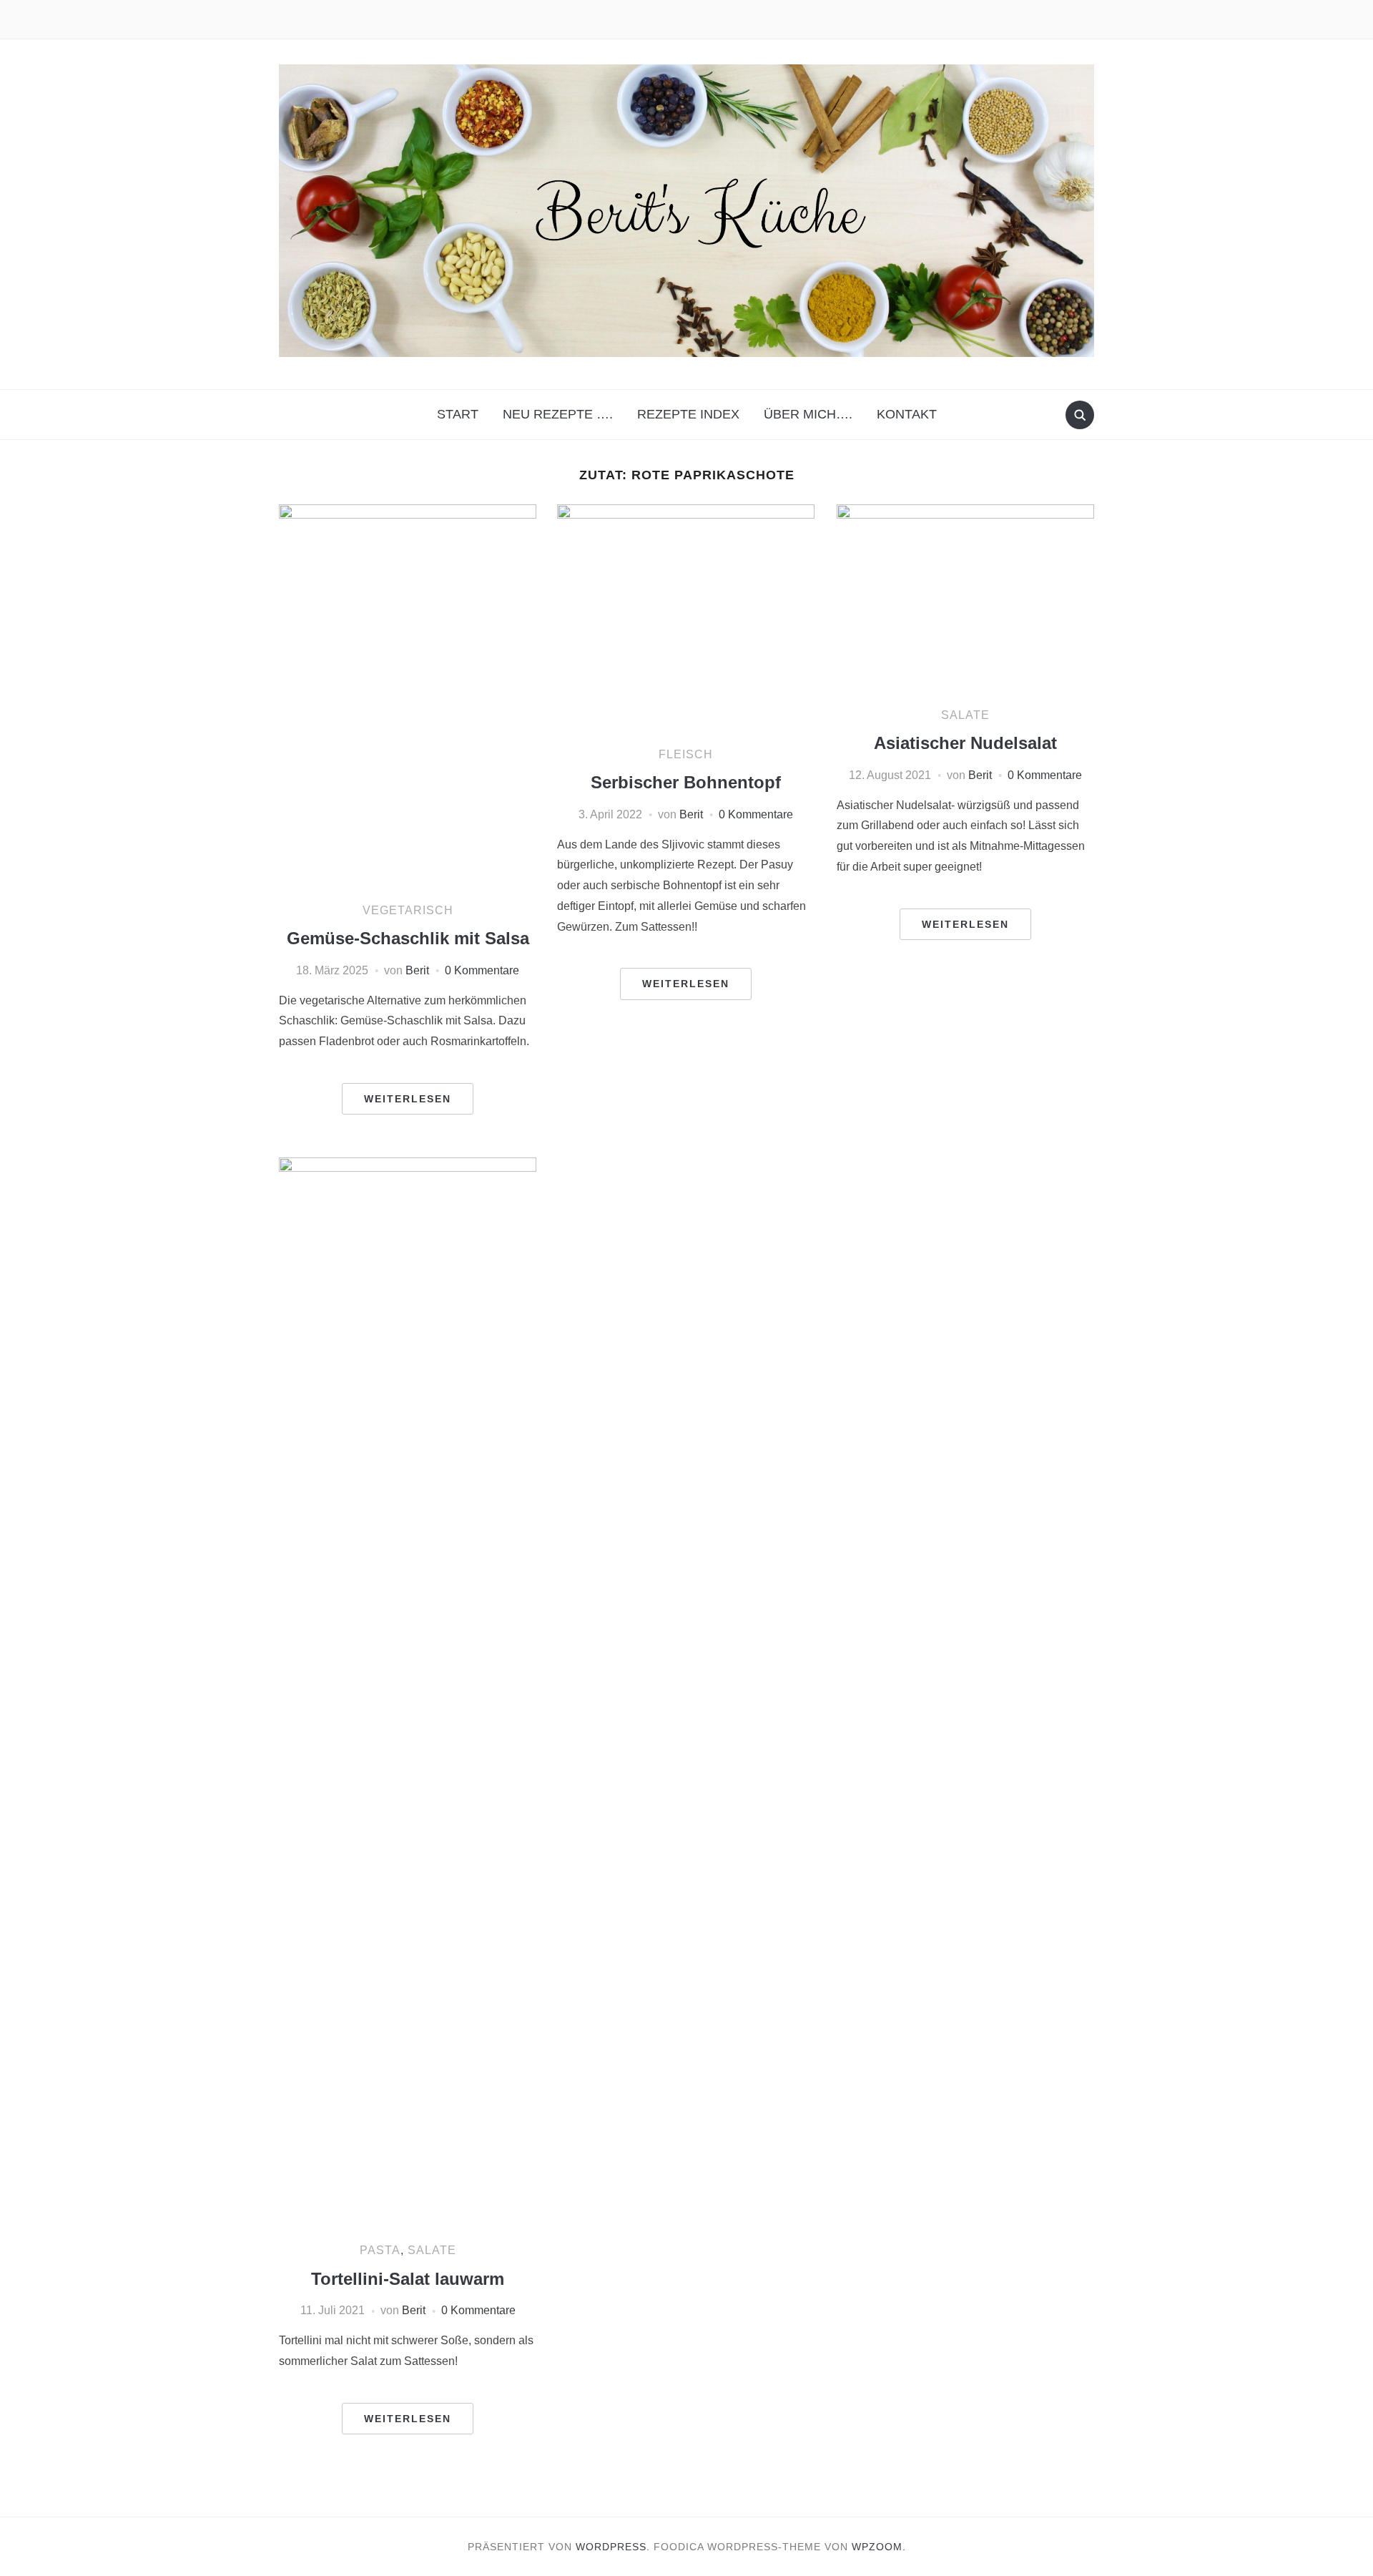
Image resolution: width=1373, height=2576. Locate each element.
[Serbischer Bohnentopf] (686, 618)
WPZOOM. (879, 2547)
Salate (965, 715)
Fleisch (686, 754)
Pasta (380, 2250)
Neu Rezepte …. (558, 414)
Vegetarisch (408, 910)
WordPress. (613, 2547)
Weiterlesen (408, 1099)
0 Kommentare (482, 970)
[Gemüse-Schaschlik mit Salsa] (408, 696)
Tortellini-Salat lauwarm (408, 2279)
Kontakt (907, 414)
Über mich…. (808, 414)
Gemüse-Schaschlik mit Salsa (408, 938)
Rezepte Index (688, 414)
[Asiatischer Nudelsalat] (965, 598)
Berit (417, 970)
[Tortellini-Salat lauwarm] (408, 1694)
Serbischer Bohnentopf (686, 782)
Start (458, 414)
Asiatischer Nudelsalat (965, 743)
